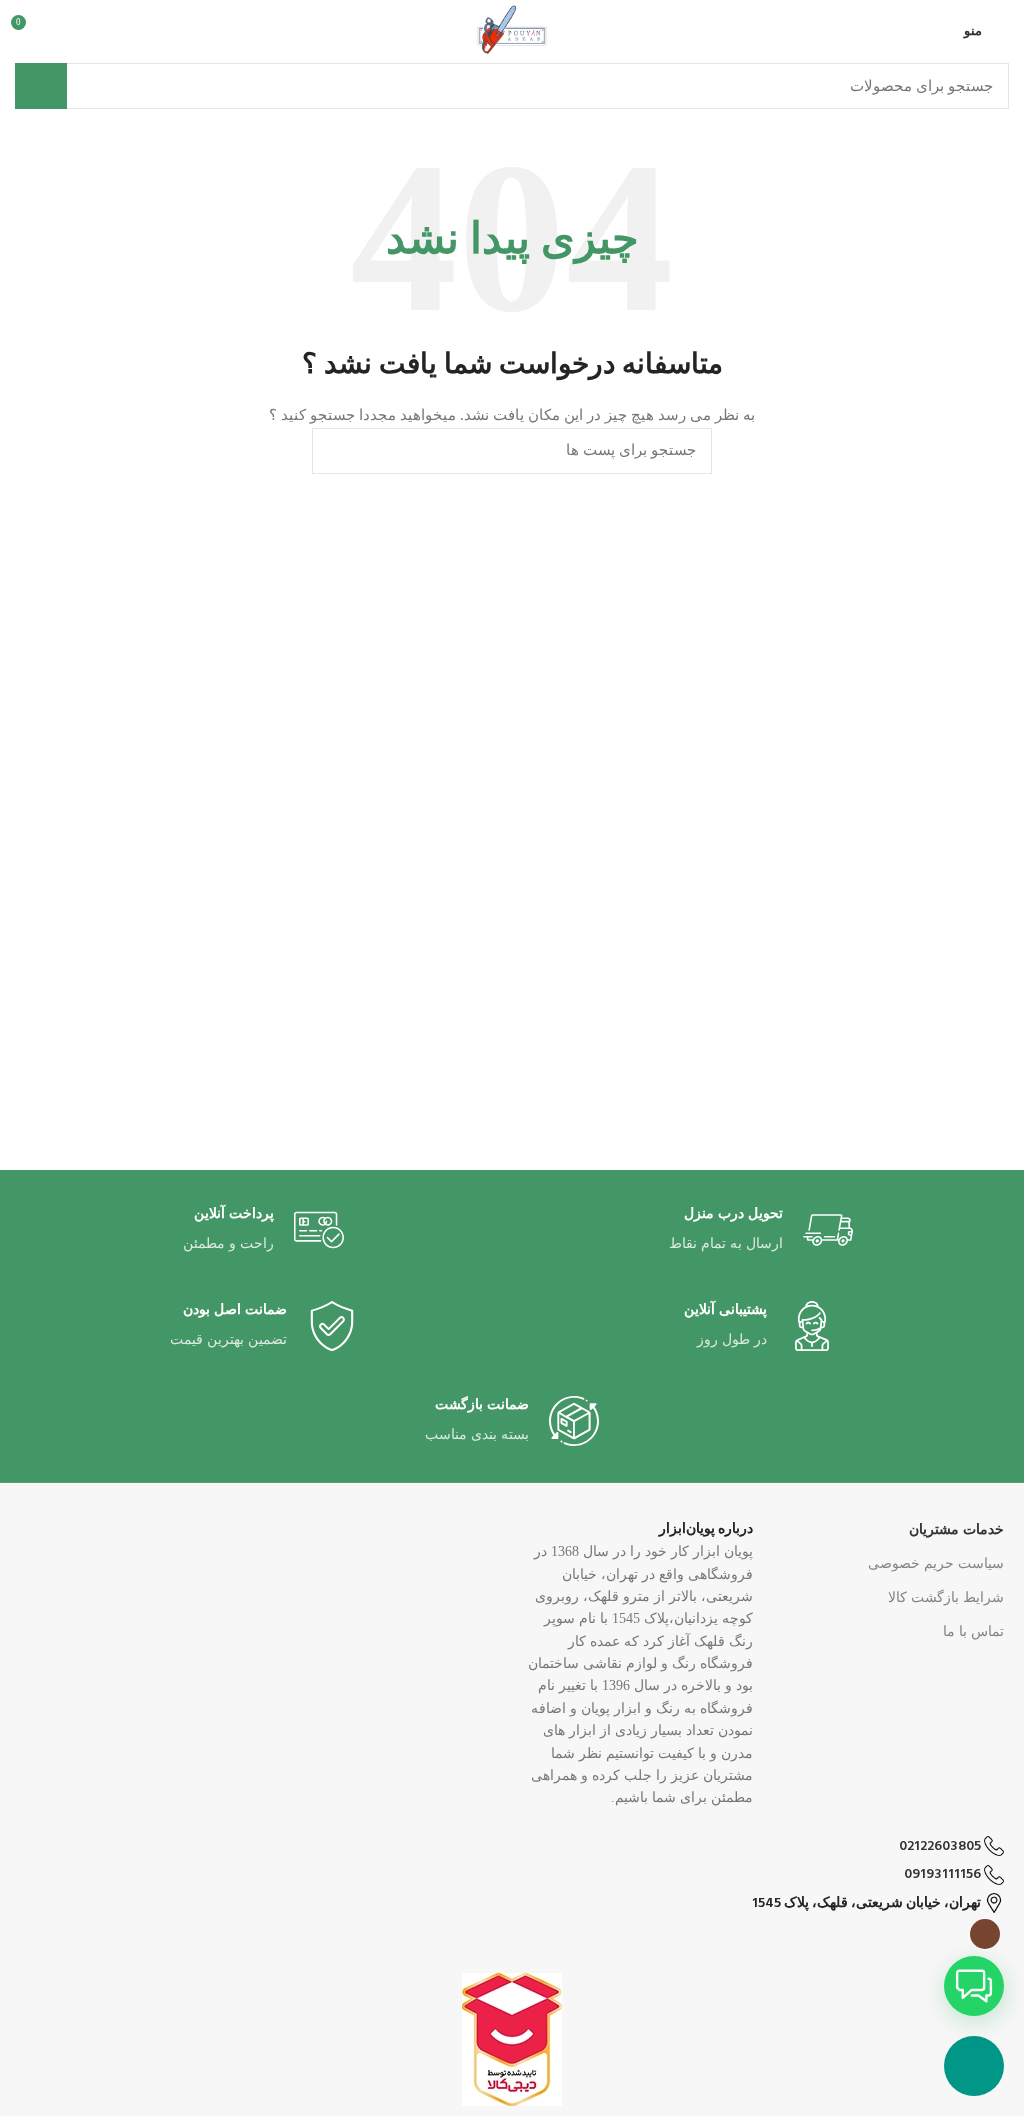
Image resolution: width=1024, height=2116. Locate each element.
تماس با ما (973, 1631)
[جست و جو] (41, 86)
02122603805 (941, 1846)
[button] (974, 1986)
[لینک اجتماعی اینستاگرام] (985, 1934)
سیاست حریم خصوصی (936, 1563)
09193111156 (944, 1874)
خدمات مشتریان (956, 1529)
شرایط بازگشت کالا (946, 1597)
